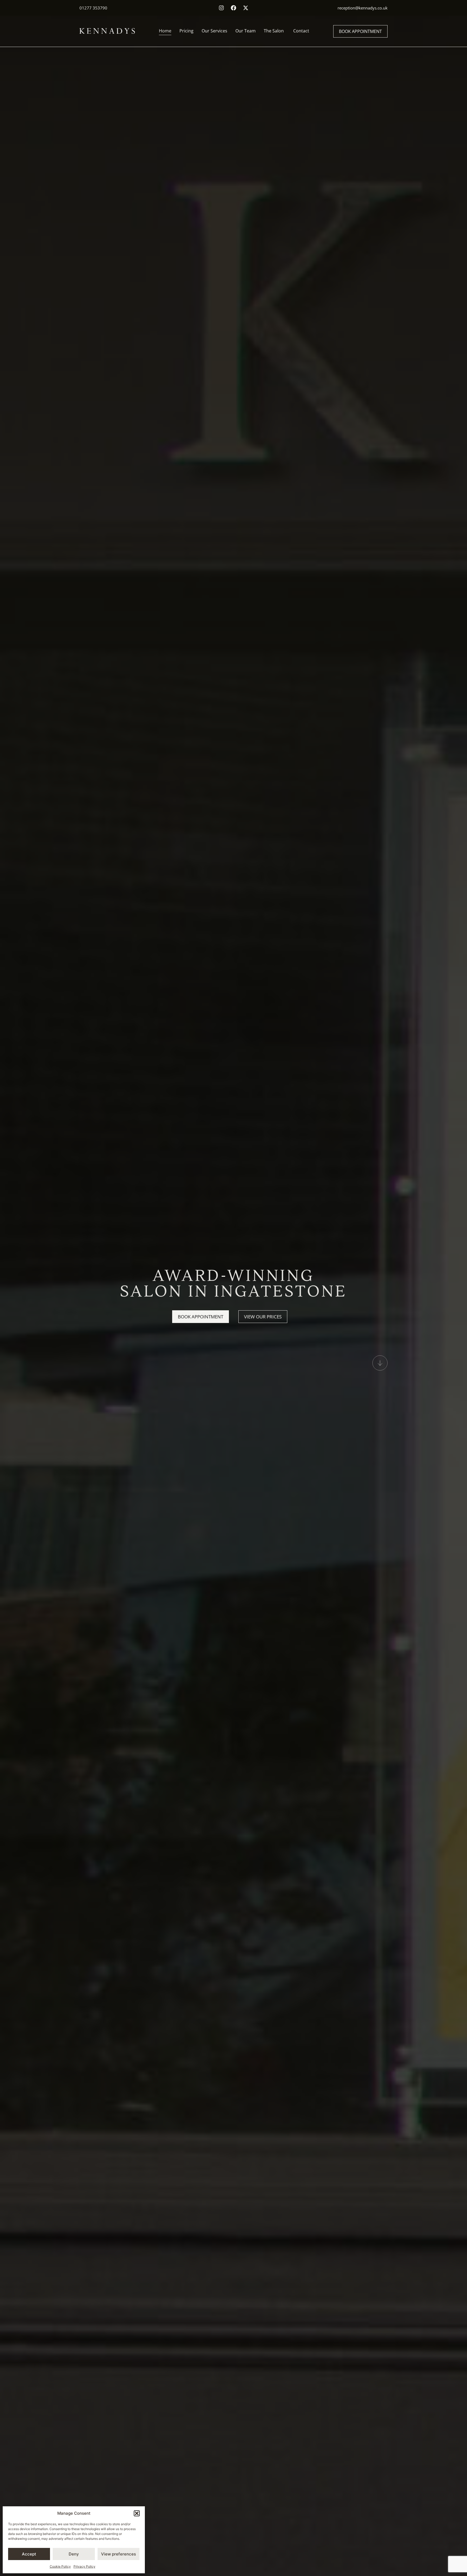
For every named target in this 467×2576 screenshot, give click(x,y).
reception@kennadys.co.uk (363, 8)
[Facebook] (234, 8)
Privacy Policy (84, 2566)
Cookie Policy (60, 2566)
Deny (74, 2554)
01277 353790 (93, 8)
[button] (137, 2513)
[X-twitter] (246, 8)
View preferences (119, 2554)
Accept (29, 2554)
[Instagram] (221, 8)
